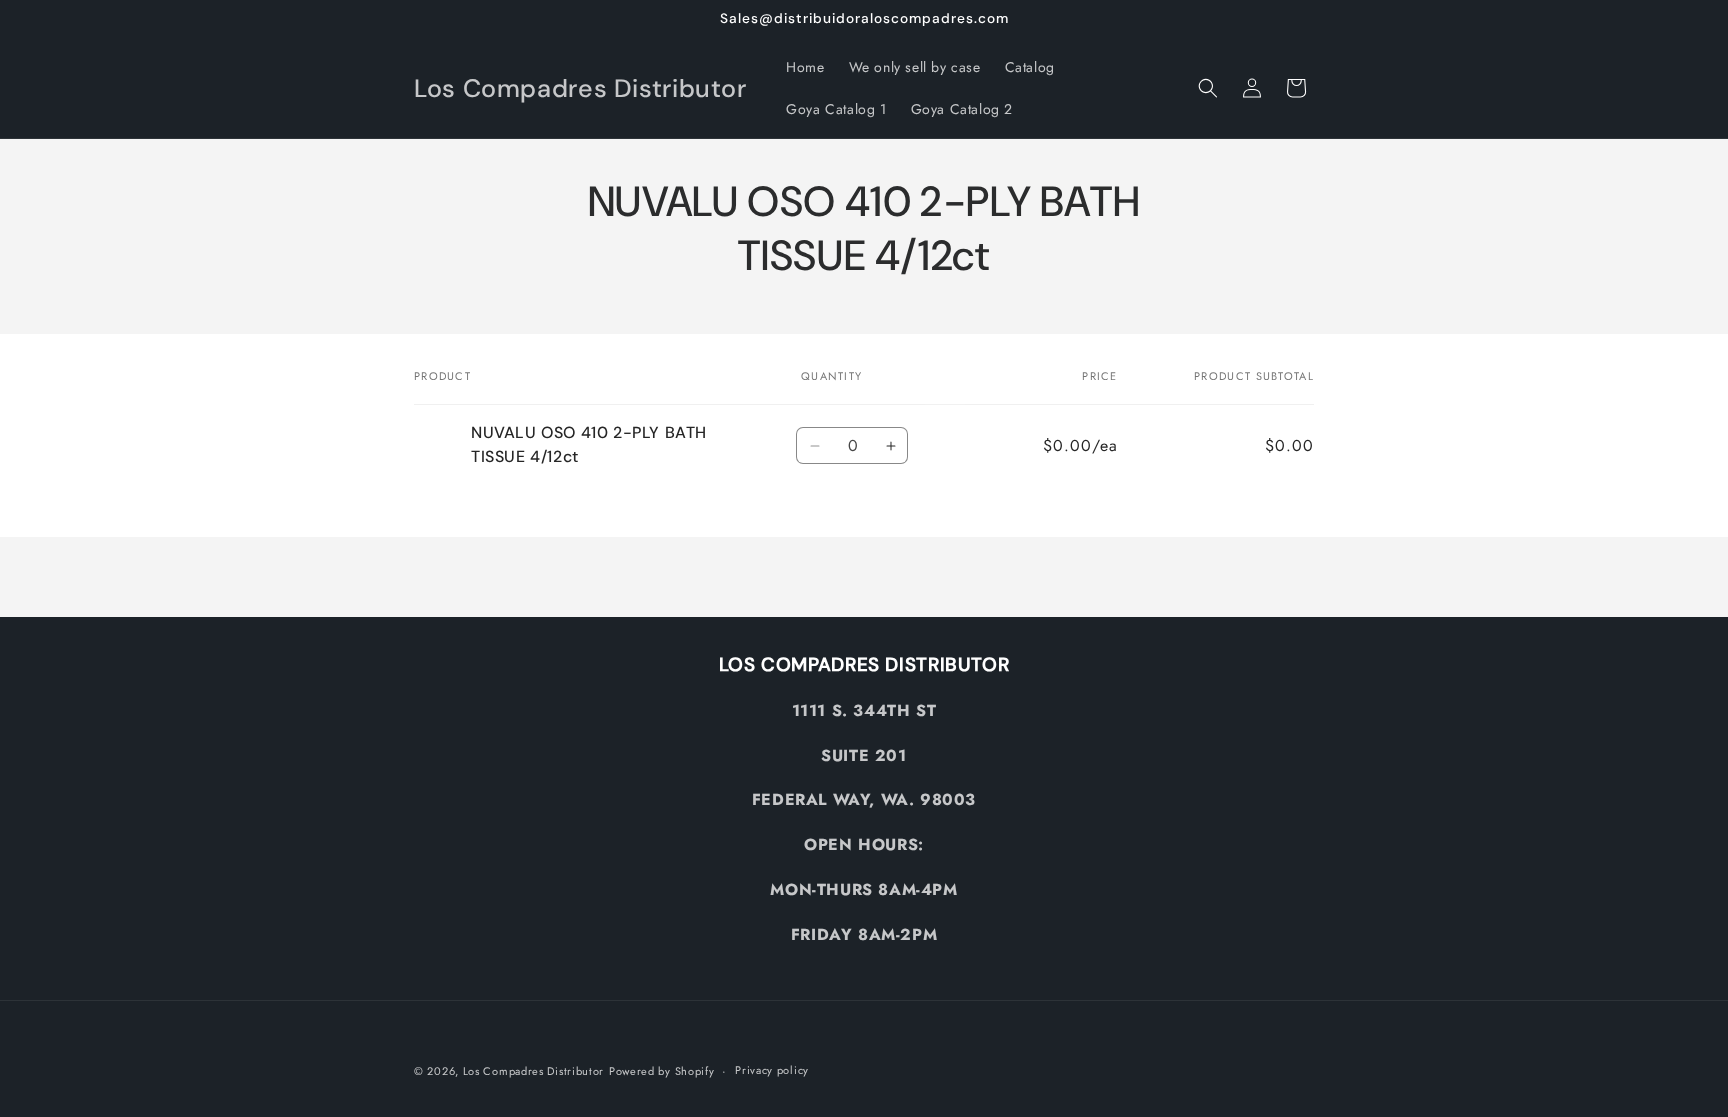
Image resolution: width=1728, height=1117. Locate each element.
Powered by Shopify (662, 1071)
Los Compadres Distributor (534, 1071)
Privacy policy (772, 1070)
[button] (1208, 88)
